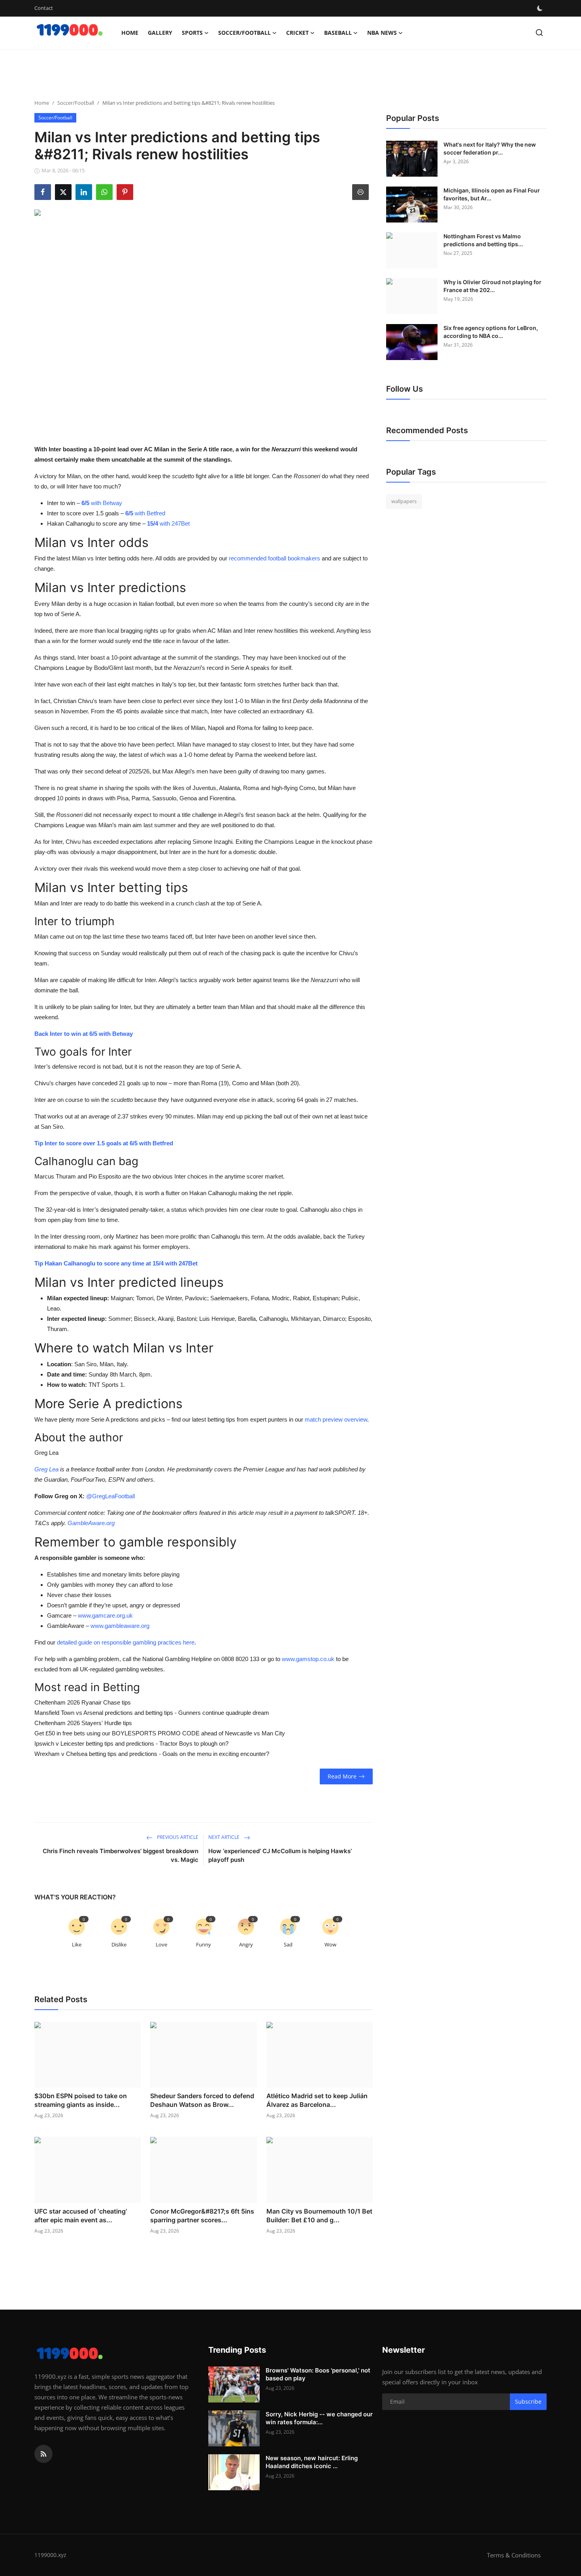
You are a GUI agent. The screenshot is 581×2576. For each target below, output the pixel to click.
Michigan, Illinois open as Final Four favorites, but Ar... (492, 194)
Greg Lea (46, 1469)
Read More (342, 1776)
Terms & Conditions (514, 2555)
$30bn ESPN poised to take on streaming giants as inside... (81, 2100)
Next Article (224, 1837)
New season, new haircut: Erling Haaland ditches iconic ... (312, 2462)
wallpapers (404, 501)
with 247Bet (168, 523)
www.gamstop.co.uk (308, 1659)
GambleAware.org (91, 1523)
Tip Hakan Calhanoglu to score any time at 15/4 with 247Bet (116, 1263)
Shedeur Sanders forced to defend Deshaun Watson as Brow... (202, 2100)
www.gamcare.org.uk (105, 1615)
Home (130, 33)
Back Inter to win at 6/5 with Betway (84, 1034)
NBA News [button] (382, 33)
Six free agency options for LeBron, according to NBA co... (491, 332)
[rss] (43, 2454)
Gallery (160, 33)
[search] (539, 33)
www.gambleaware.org (120, 1626)
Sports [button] (192, 33)
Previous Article (177, 1837)
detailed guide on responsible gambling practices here (126, 1642)
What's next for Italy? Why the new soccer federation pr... (490, 148)
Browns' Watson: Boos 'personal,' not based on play (318, 2374)
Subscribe (528, 2402)
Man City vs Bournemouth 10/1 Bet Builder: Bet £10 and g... (319, 2216)
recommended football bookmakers (274, 558)
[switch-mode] (541, 8)
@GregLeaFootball (110, 1496)
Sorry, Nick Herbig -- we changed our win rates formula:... (319, 2418)
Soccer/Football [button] (244, 33)
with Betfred (145, 513)
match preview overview (336, 1419)
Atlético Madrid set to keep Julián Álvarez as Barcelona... (317, 2100)
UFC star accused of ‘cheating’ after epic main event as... (81, 2216)
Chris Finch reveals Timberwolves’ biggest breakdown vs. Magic (121, 1855)
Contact (44, 8)
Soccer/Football (76, 103)
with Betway (102, 503)
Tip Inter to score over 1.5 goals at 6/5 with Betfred (104, 1143)
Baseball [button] (338, 33)
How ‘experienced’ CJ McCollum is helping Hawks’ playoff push (280, 1855)
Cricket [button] (297, 33)
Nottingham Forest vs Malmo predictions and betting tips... (483, 240)
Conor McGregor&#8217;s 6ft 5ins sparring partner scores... (202, 2216)
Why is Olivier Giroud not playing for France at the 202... (492, 286)
